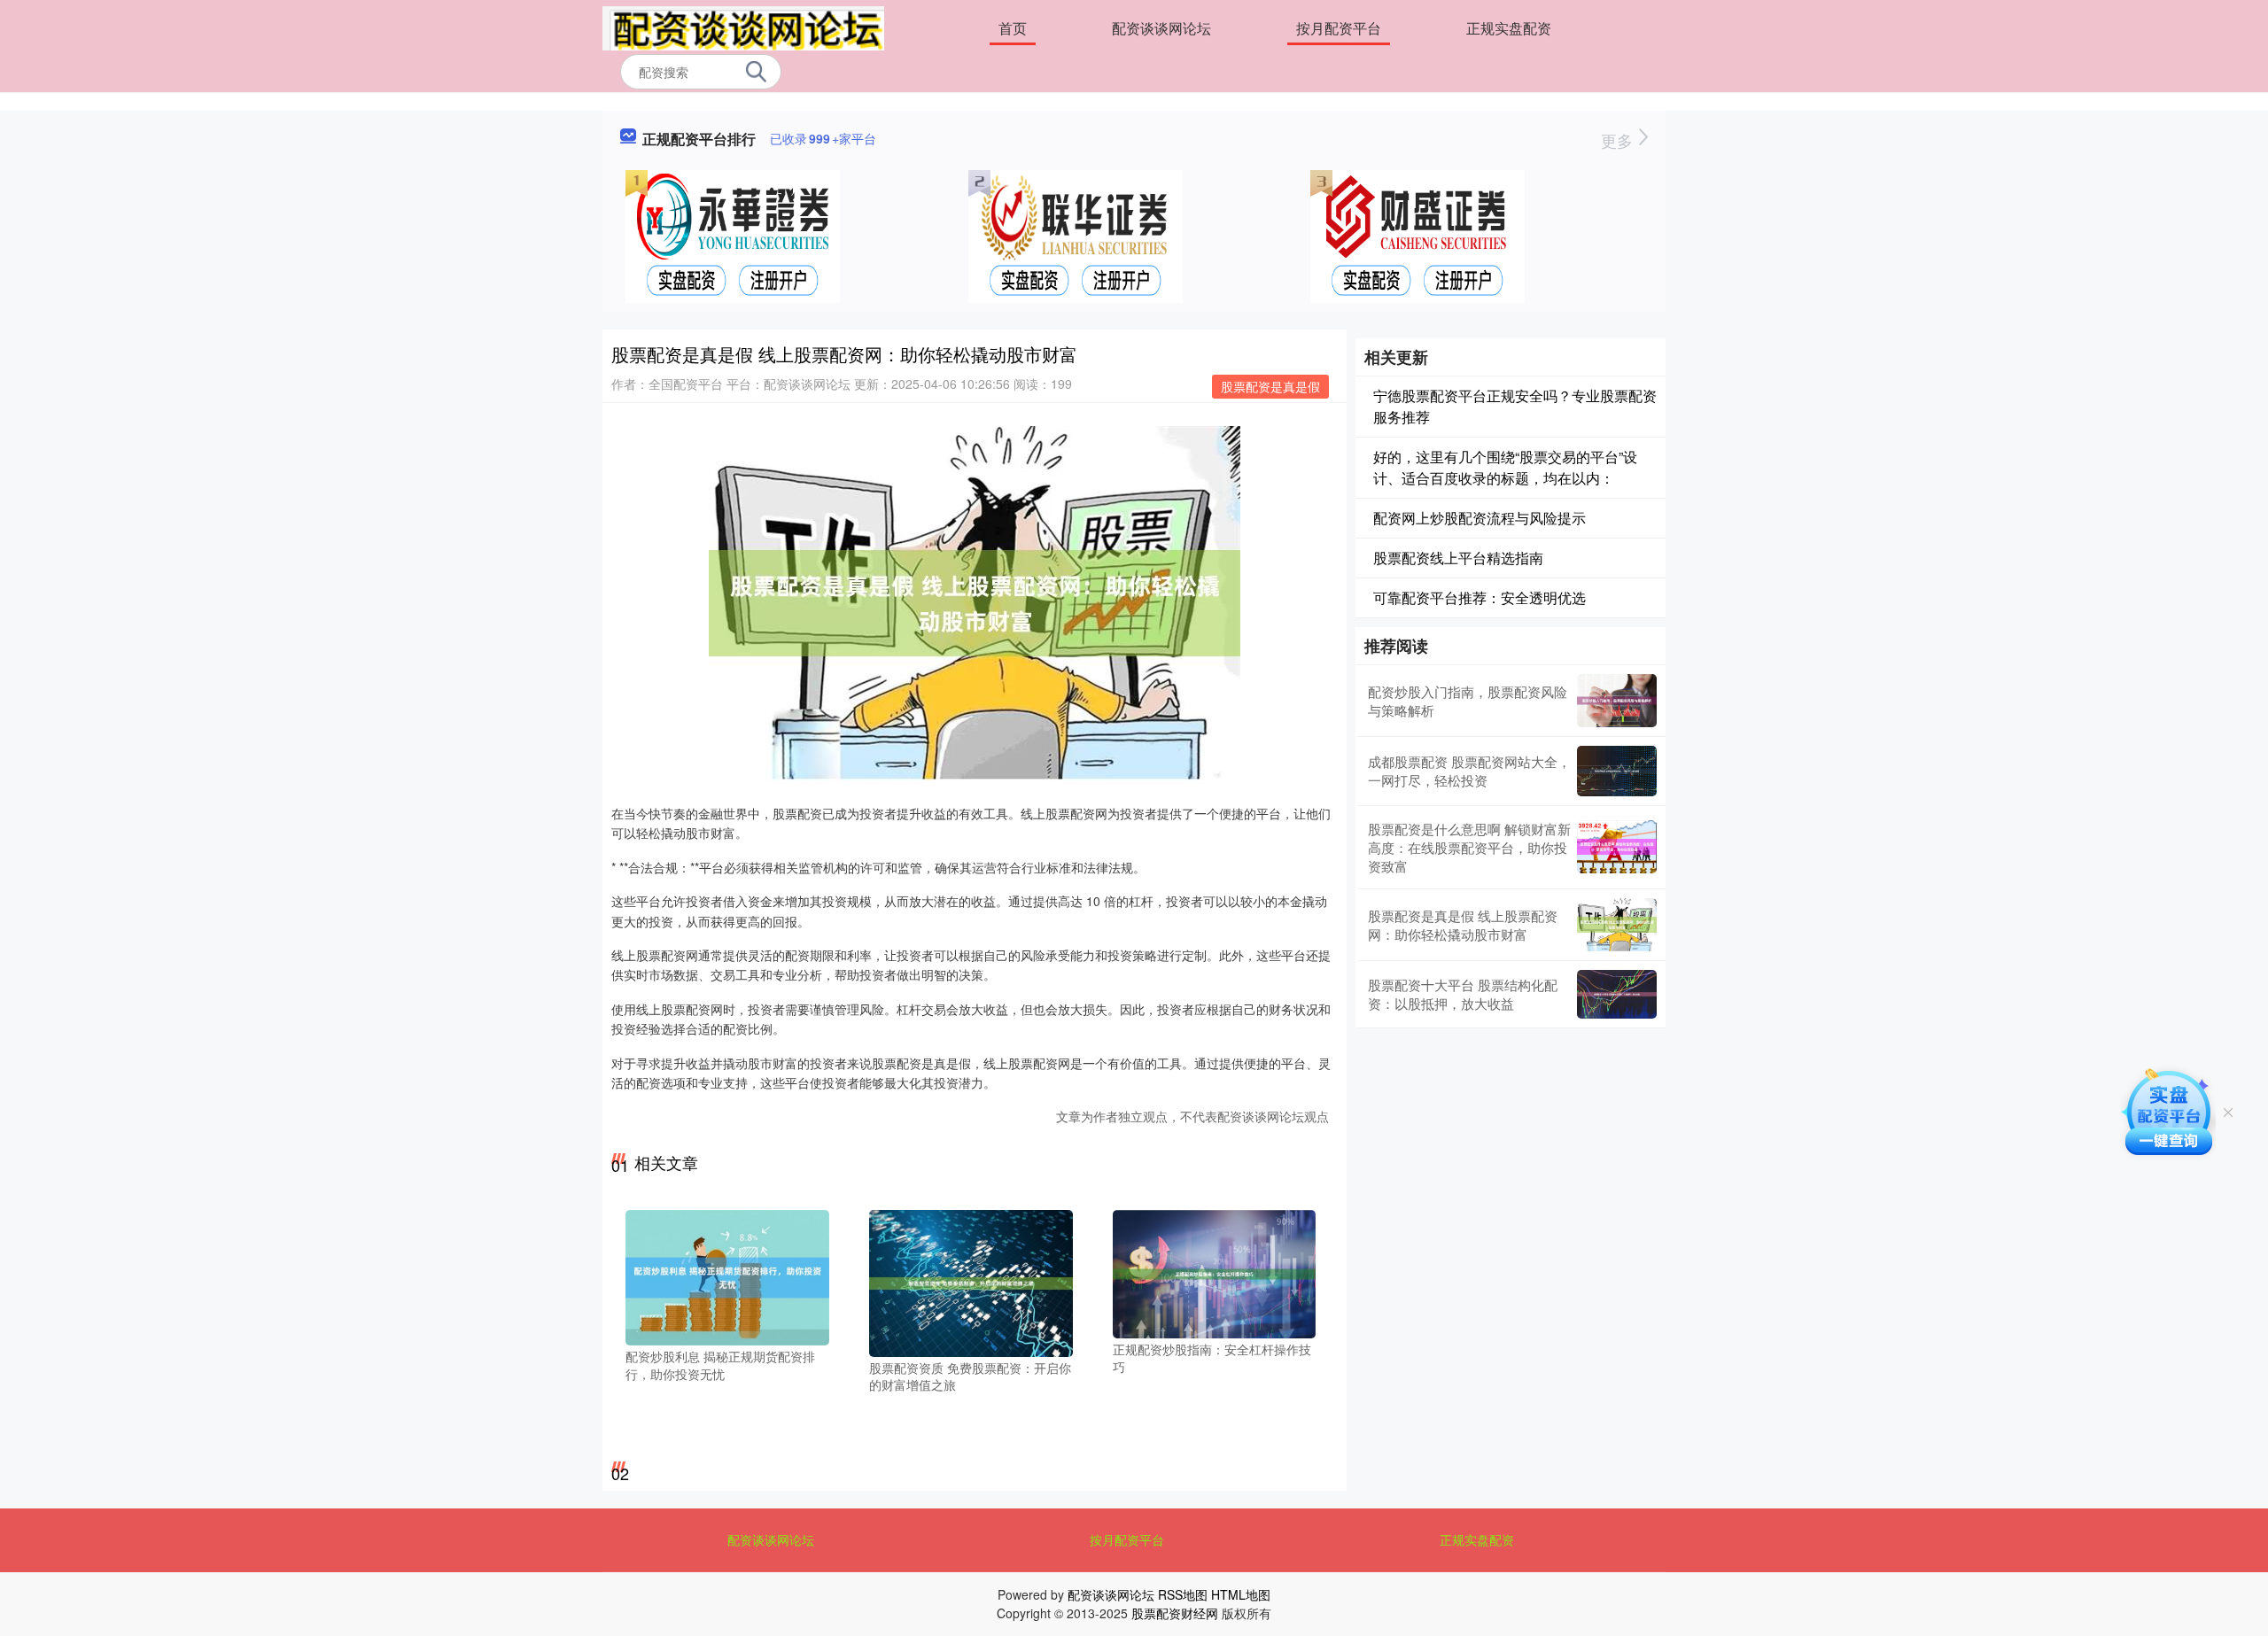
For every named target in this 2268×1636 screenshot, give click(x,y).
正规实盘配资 (1509, 28)
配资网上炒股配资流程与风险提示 (1480, 518)
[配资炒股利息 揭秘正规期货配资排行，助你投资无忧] (727, 1276)
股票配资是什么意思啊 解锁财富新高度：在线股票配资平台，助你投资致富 (1469, 847)
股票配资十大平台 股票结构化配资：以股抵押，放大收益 (1463, 994)
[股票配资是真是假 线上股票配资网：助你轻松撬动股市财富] (1617, 925)
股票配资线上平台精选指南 (1458, 558)
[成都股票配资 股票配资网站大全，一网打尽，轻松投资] (1617, 771)
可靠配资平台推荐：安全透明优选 (1480, 597)
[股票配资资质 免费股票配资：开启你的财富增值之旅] (971, 1282)
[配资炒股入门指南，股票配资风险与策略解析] (1617, 701)
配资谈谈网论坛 (1161, 28)
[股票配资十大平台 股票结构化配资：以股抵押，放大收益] (1617, 994)
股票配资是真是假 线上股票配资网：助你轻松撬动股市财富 (1463, 925)
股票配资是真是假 (1270, 386)
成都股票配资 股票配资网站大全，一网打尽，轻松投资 (1469, 771)
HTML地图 (1241, 1594)
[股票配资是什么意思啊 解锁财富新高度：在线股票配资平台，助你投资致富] (1617, 847)
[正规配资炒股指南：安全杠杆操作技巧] (1215, 1273)
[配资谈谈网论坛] (743, 27)
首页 (1013, 28)
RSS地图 (1183, 1594)
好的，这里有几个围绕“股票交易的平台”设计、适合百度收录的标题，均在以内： (1505, 467)
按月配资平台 (1339, 28)
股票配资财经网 (1175, 1613)
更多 (1619, 140)
